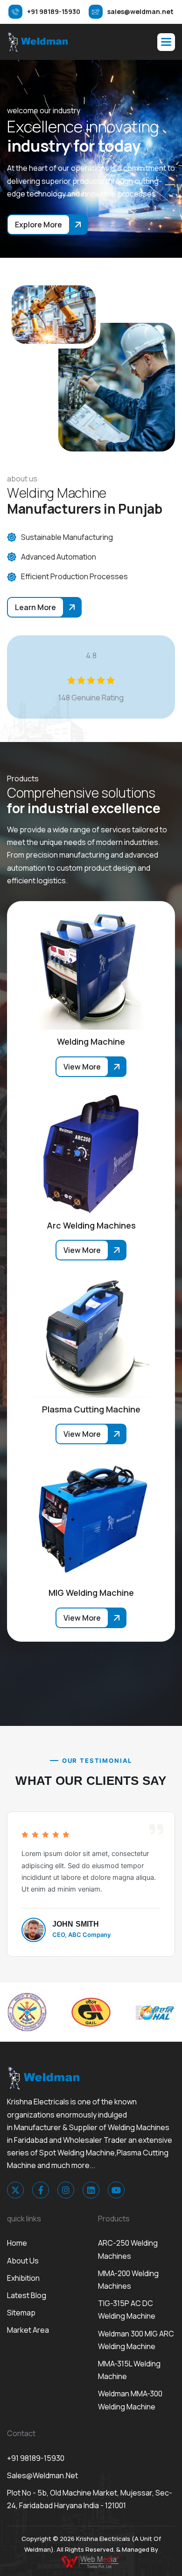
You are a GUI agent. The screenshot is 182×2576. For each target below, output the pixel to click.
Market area (28, 2330)
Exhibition (23, 2278)
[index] (37, 42)
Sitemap (21, 2313)
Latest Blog (27, 2295)
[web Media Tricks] (91, 2561)
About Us (23, 2261)
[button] (166, 42)
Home (17, 2243)
